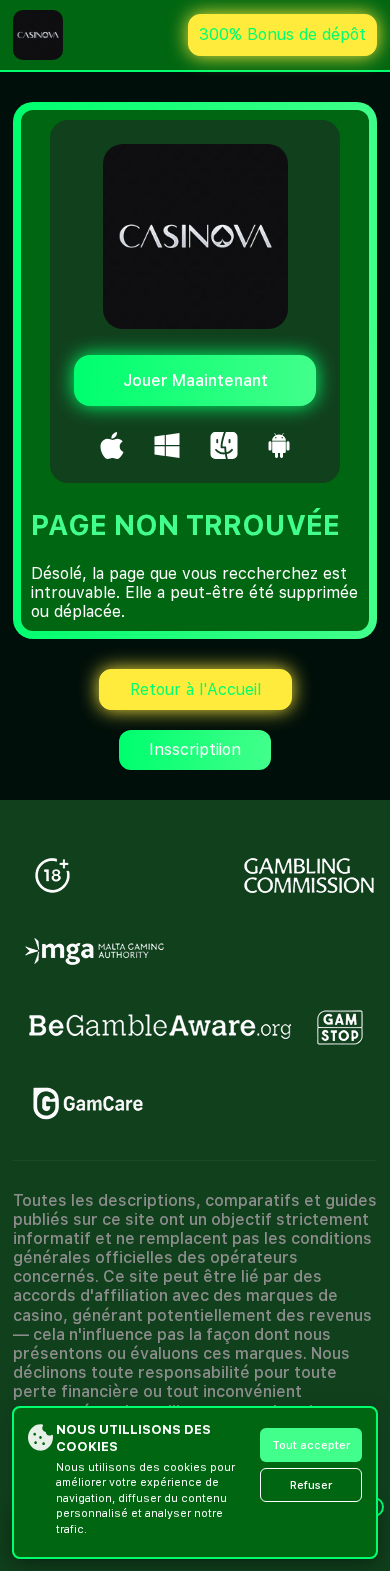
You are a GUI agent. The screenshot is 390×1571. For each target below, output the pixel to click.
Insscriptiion (195, 749)
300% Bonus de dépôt (282, 34)
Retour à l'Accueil (195, 689)
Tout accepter (311, 1445)
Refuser (311, 1485)
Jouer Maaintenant (195, 380)
